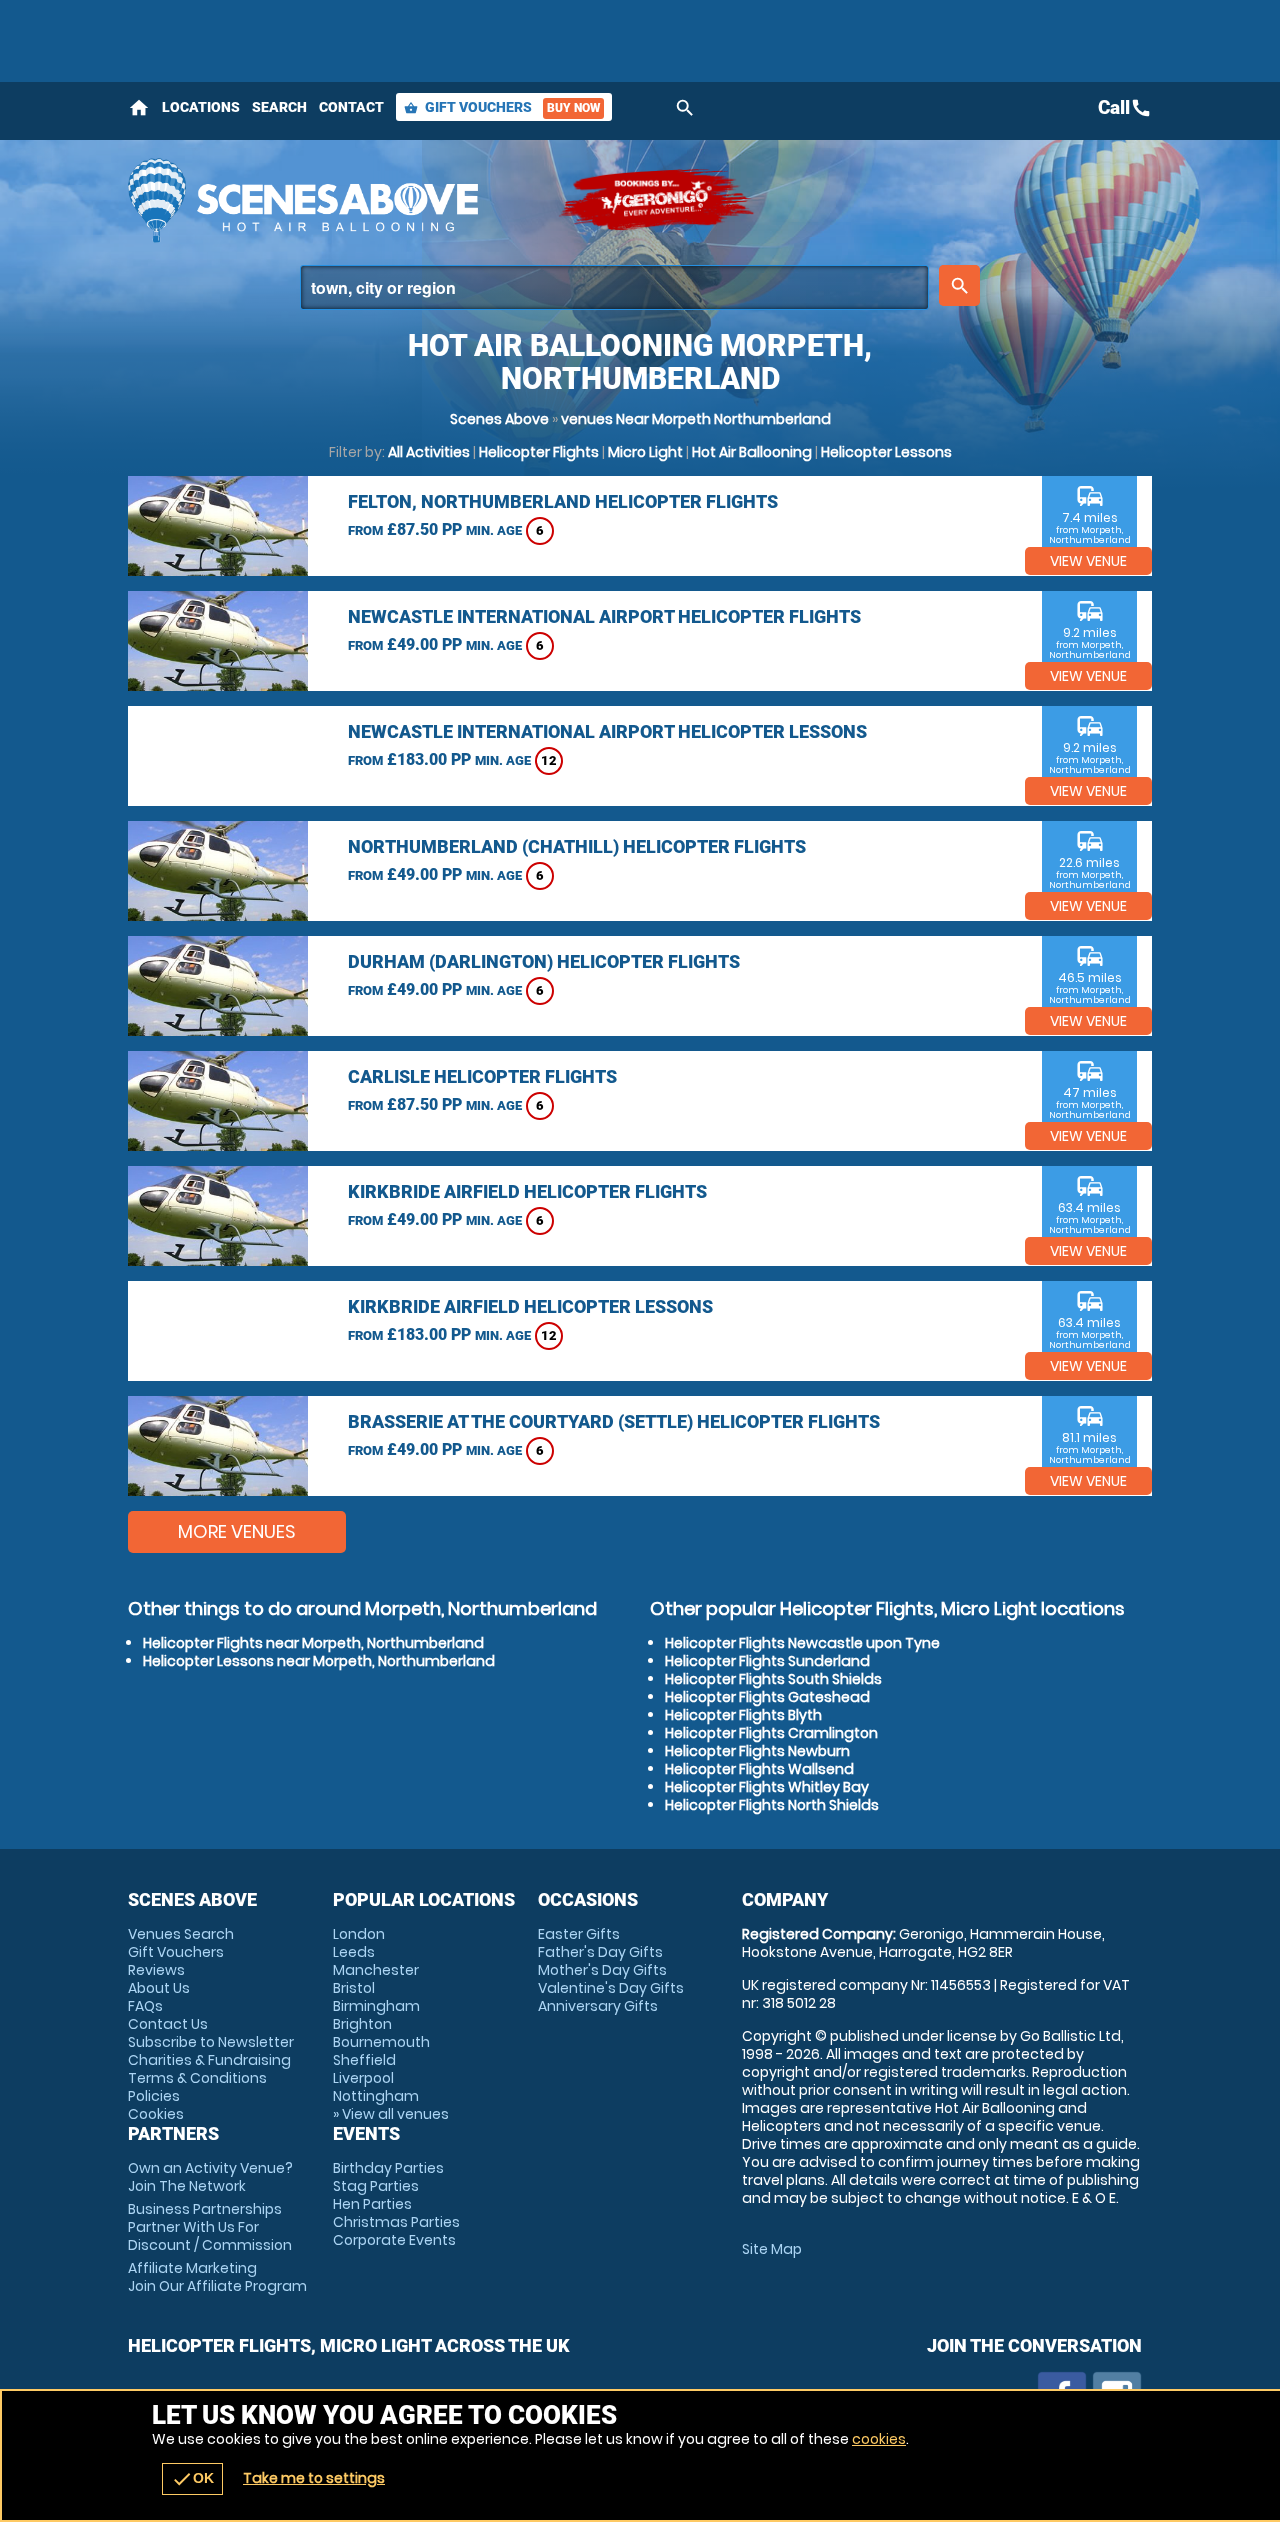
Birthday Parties (388, 2168)
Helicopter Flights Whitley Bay (767, 1787)
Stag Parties (376, 2186)
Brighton (362, 2024)
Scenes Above (499, 419)
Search (279, 107)
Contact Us (168, 2024)
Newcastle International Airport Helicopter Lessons (607, 731)
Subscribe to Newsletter (211, 2042)
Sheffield (364, 2060)
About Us (159, 1988)
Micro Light (645, 452)
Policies (154, 2096)
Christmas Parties (396, 2222)
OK (192, 2479)
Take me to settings (314, 2478)
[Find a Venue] (614, 287)
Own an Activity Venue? (210, 2177)
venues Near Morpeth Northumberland (696, 419)
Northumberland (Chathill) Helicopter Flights (577, 846)
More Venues (237, 1531)
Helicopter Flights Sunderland (767, 1661)
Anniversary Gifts (598, 2006)
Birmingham (376, 2006)
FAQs (145, 2006)
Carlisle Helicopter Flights (482, 1076)
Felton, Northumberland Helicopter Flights (563, 501)
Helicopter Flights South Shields (773, 1679)
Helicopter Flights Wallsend (759, 1769)
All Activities (429, 452)
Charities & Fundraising (209, 2060)
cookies (879, 2439)
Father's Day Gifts (600, 1952)
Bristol (354, 1988)
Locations (201, 107)
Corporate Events (394, 2240)
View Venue (1088, 561)
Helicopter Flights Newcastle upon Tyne (802, 1643)
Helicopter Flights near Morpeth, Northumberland (313, 1643)
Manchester (376, 1970)
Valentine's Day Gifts (611, 1988)
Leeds (354, 1952)
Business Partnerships (210, 2227)
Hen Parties (372, 2204)
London (359, 1934)
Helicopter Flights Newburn (757, 1751)
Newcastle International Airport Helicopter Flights (604, 616)
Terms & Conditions (197, 2078)
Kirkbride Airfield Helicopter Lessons (530, 1306)
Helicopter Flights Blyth (743, 1715)
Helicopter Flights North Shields (772, 1805)
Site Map (772, 2249)
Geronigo (658, 200)
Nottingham (376, 2096)
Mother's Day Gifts (602, 1970)
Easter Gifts (579, 1934)
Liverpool (363, 2078)
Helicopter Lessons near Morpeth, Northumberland (319, 1661)
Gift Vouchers (502, 107)
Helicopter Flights (539, 452)
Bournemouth (381, 2042)
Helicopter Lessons (886, 452)
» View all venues (391, 2114)
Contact (351, 107)
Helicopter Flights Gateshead (767, 1697)
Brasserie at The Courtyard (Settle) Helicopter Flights (614, 1421)
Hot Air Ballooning (752, 452)
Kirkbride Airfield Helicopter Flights (527, 1191)
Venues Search (181, 1934)
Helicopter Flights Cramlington (771, 1733)
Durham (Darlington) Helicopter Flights (544, 961)
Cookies (156, 2114)
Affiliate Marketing (217, 2277)
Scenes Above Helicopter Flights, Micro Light (333, 200)
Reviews (156, 1970)
